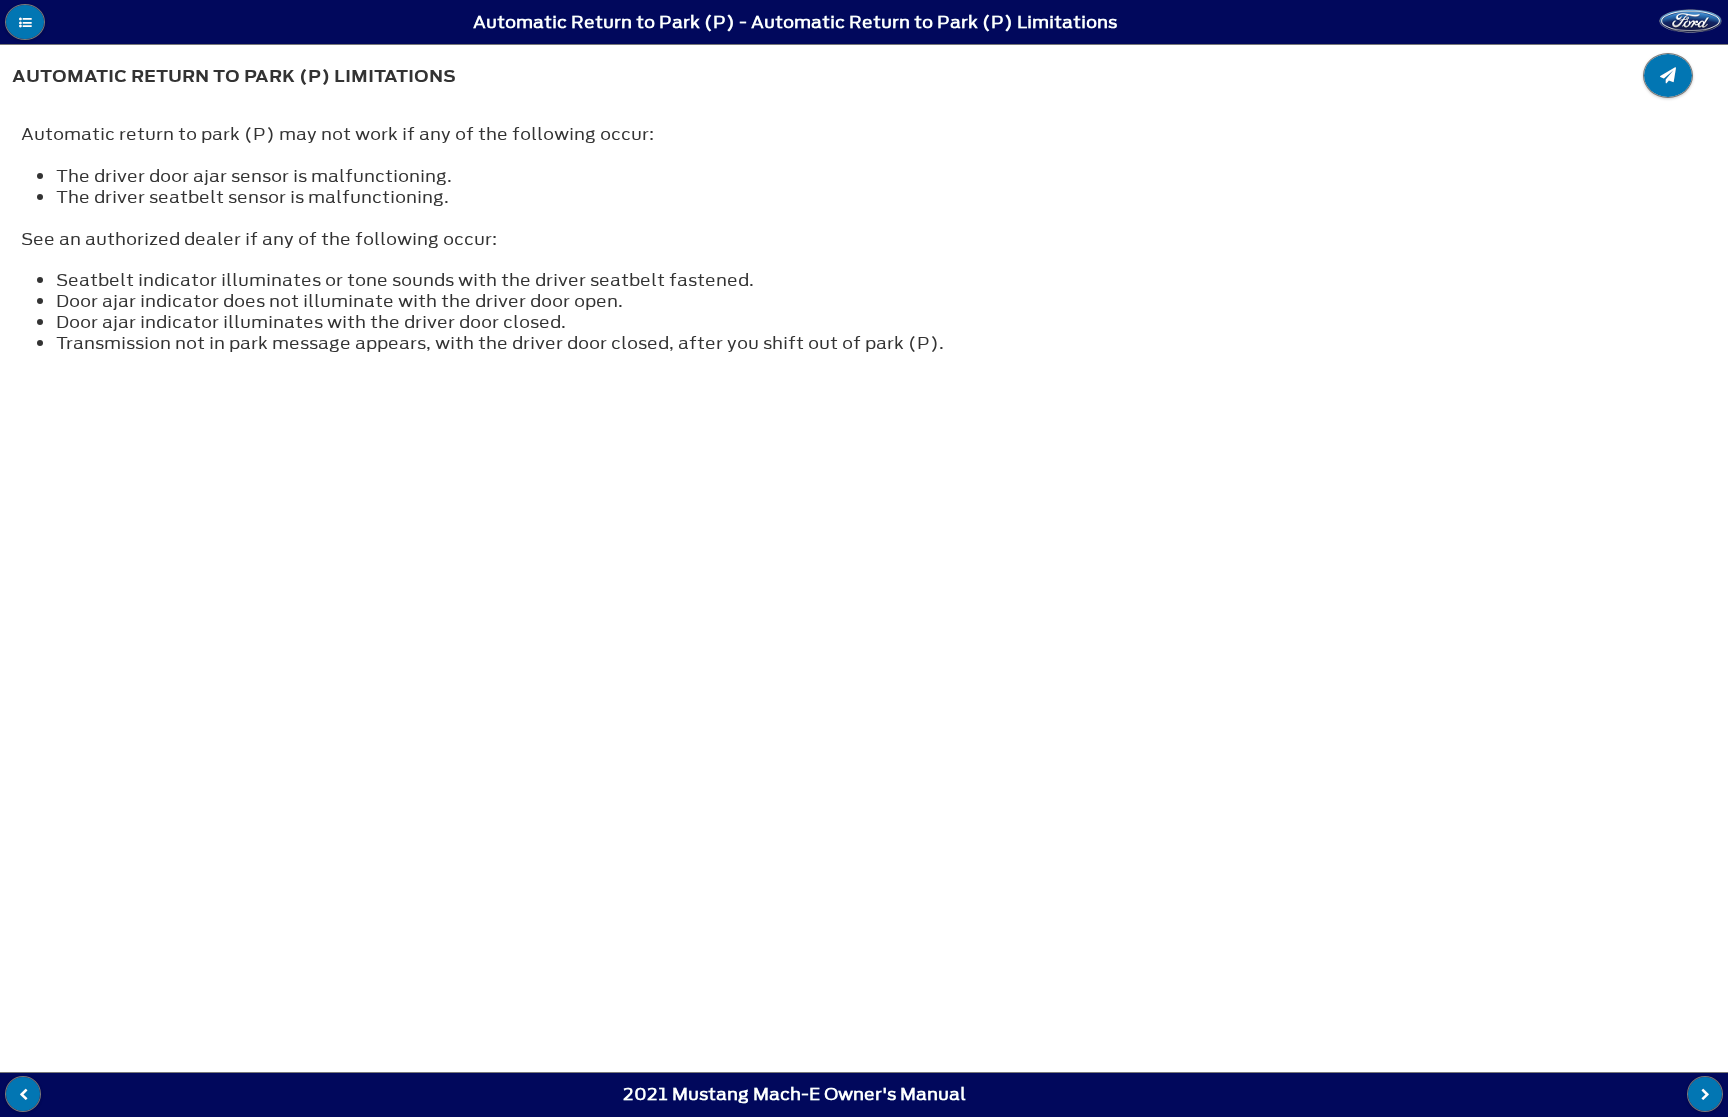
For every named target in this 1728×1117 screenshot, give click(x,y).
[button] (25, 22)
